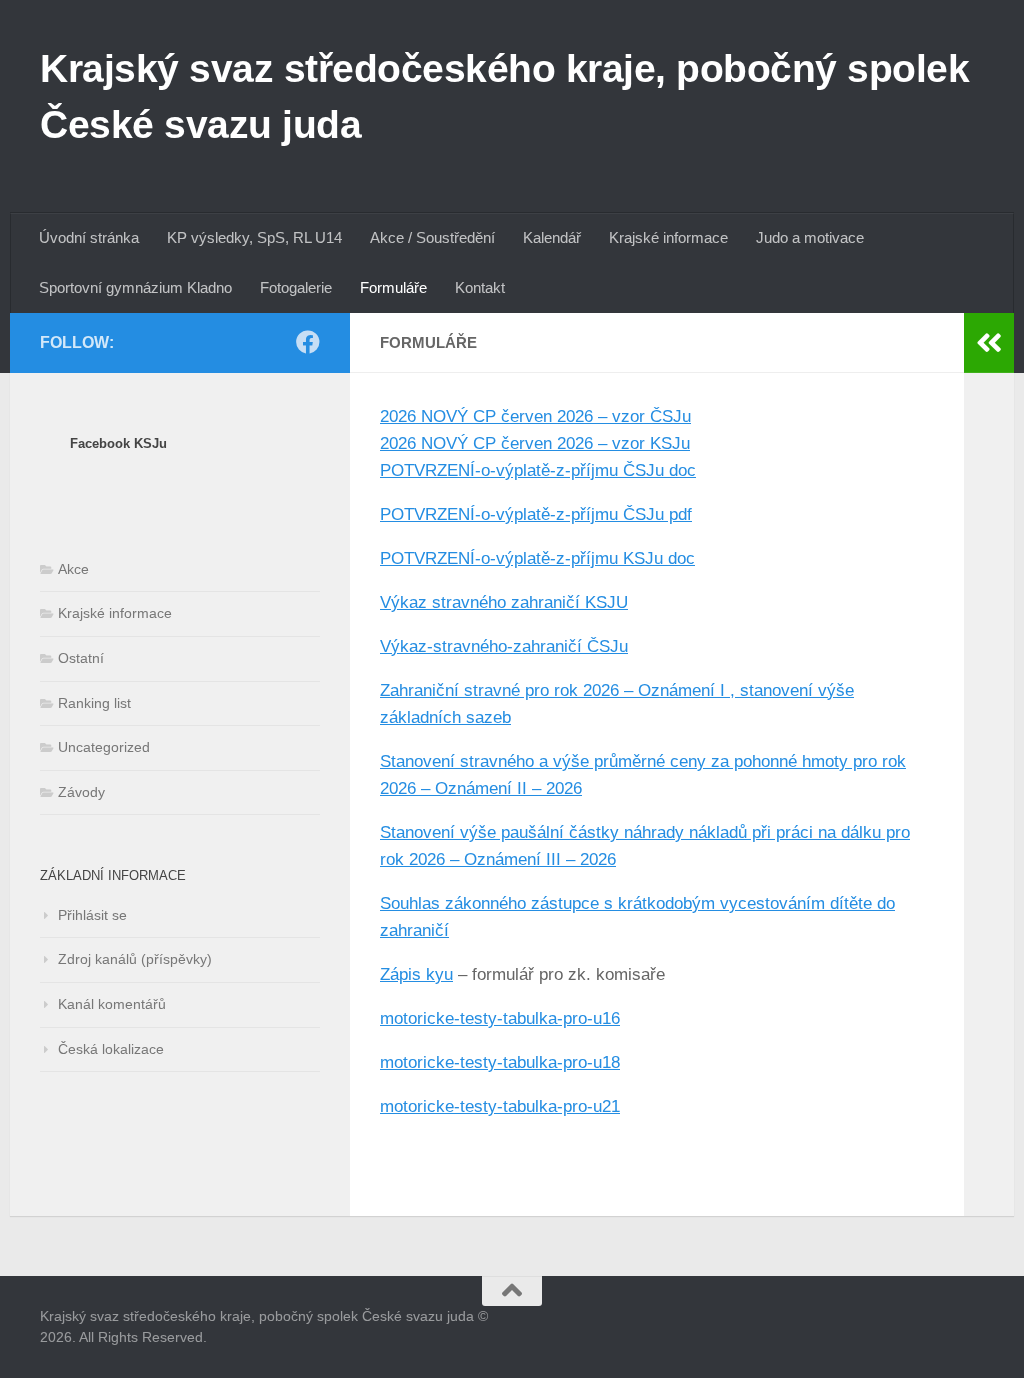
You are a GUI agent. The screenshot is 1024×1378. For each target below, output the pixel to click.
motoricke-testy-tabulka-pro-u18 (500, 1062)
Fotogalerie (296, 287)
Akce (73, 569)
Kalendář (552, 237)
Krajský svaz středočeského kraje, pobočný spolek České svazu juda (504, 96)
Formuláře (393, 287)
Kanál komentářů (112, 1004)
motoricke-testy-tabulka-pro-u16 (500, 1018)
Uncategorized (104, 747)
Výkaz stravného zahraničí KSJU (504, 602)
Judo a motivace (810, 237)
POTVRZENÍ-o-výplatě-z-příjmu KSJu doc (537, 558)
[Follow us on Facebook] (308, 342)
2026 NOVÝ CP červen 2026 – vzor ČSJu (535, 416)
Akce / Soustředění (432, 237)
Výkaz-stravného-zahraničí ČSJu (504, 646)
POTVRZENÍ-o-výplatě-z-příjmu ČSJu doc (538, 470)
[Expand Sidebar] (989, 343)
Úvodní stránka (89, 237)
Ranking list (94, 703)
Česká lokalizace (111, 1049)
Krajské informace (668, 237)
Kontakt (480, 287)
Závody (81, 792)
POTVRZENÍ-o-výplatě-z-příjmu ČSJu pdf (536, 514)
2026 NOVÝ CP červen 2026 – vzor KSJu (535, 443)
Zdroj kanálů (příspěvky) (135, 959)
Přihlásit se (92, 915)
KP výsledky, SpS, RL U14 (254, 237)
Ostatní (81, 658)
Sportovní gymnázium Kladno (135, 287)
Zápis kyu (416, 974)
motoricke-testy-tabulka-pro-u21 (500, 1106)
